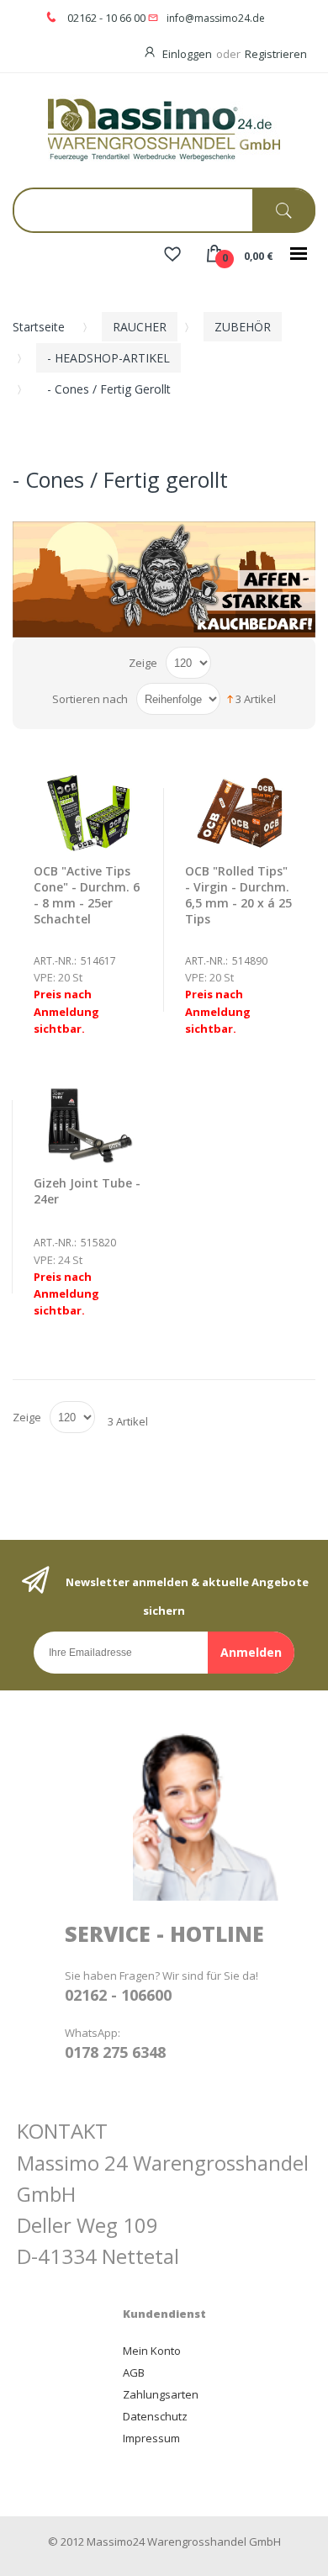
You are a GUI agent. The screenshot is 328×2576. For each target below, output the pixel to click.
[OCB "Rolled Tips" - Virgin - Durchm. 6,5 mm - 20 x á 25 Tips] (240, 813)
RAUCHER (140, 327)
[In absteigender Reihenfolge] (230, 698)
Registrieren (276, 54)
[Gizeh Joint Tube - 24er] (88, 1125)
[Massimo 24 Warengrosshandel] (164, 128)
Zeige (143, 663)
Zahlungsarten (161, 2394)
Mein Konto (152, 2351)
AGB (134, 2372)
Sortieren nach (90, 699)
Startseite (39, 327)
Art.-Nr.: (55, 961)
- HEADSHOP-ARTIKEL (108, 358)
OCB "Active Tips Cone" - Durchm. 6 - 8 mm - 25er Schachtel (87, 895)
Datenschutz (155, 2416)
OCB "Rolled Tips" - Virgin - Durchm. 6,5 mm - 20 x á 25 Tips (238, 895)
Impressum (151, 2438)
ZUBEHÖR (243, 327)
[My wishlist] (172, 256)
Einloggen (187, 54)
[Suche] (284, 211)
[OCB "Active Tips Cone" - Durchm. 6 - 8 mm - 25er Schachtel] (88, 813)
